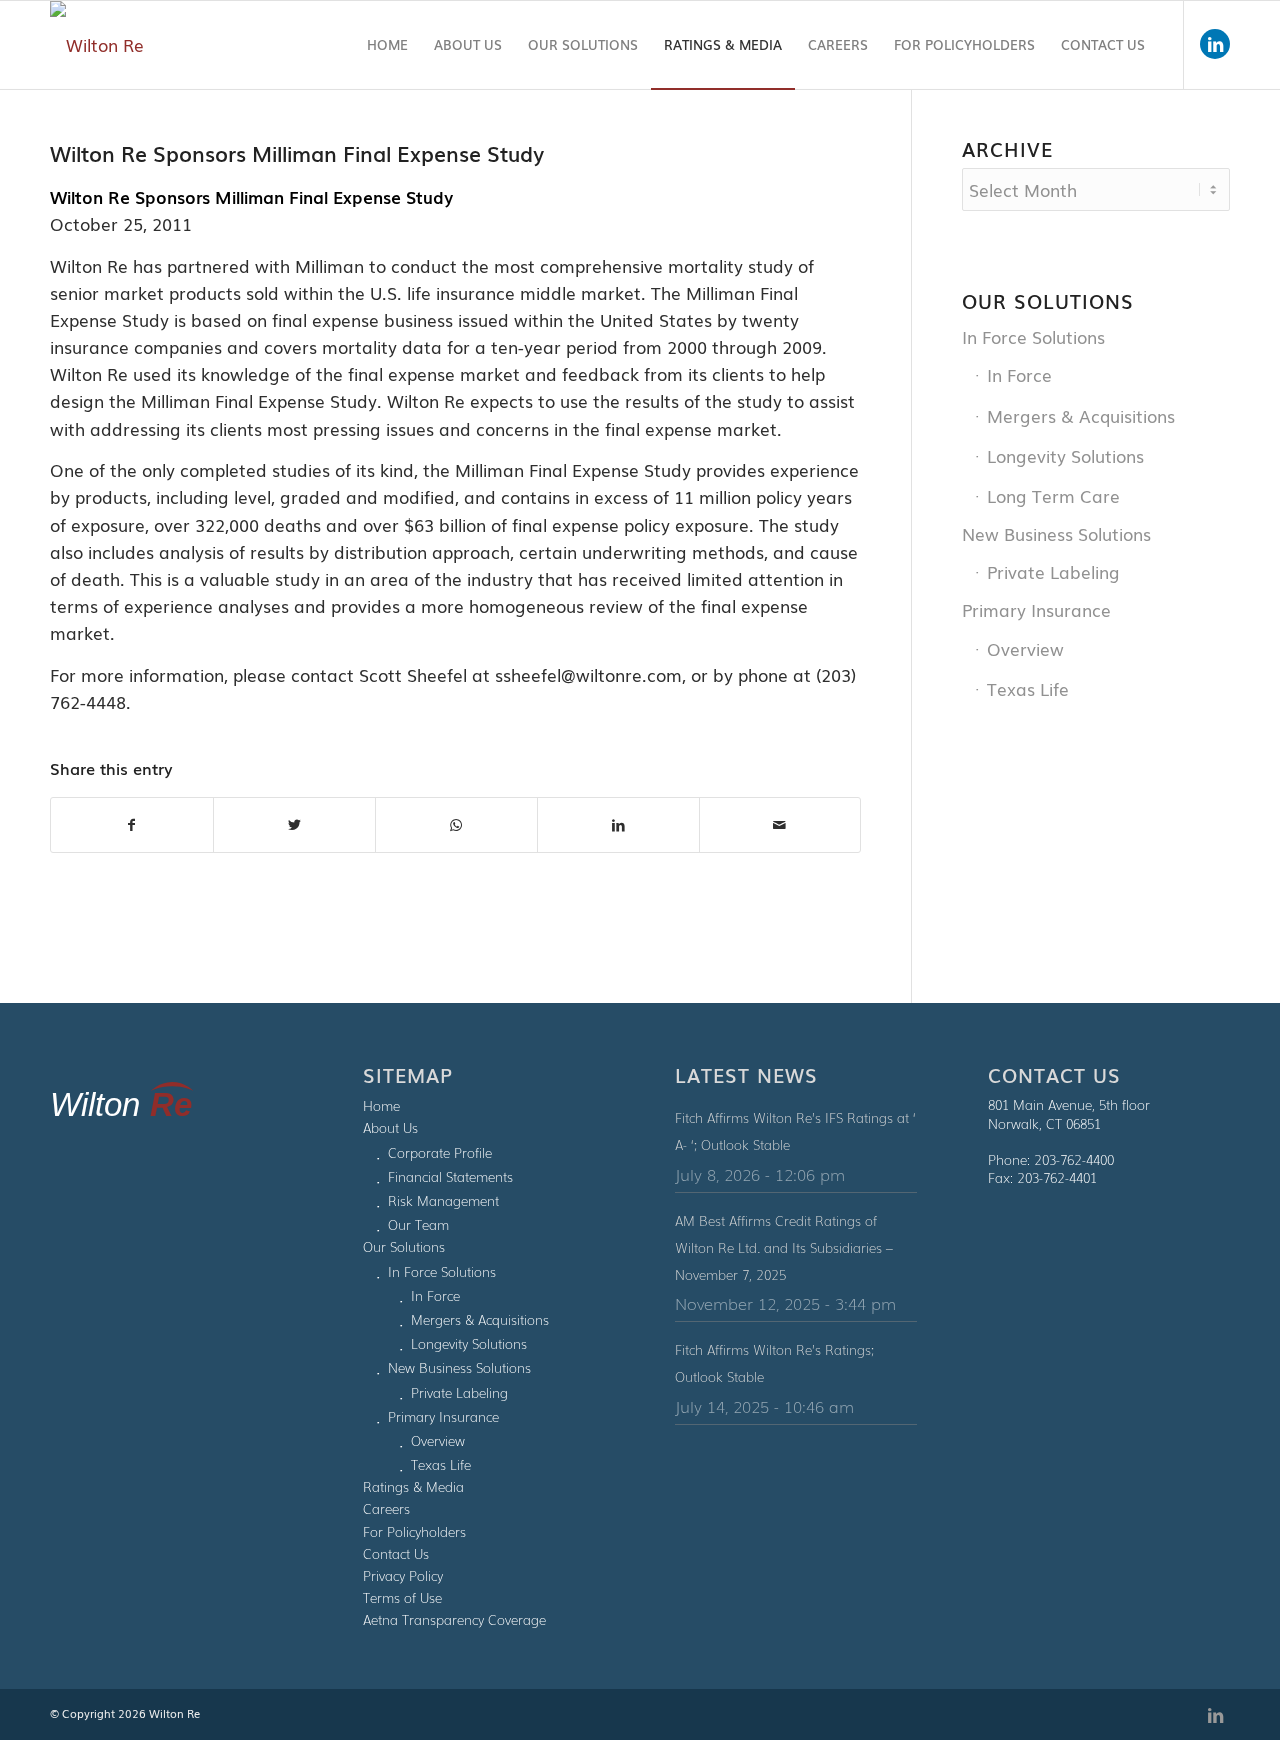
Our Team (418, 1224)
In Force (1019, 374)
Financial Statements (450, 1176)
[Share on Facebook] (132, 824)
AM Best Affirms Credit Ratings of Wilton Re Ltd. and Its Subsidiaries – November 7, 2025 (784, 1247)
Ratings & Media (413, 1486)
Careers (386, 1508)
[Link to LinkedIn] (1215, 44)
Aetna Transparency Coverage (454, 1619)
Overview (1025, 648)
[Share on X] (294, 824)
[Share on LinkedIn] (618, 824)
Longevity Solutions (1065, 455)
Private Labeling (1053, 571)
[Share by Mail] (780, 824)
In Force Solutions (1033, 336)
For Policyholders (414, 1531)
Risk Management (443, 1200)
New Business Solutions (1056, 533)
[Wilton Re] (97, 45)
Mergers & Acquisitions (1081, 415)
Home (381, 1105)
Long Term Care (1053, 495)
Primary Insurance (1036, 609)
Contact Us (396, 1553)
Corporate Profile (440, 1152)
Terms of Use (402, 1597)
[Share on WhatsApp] (456, 824)
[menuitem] (387, 45)
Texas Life (1028, 688)
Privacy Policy (403, 1575)
